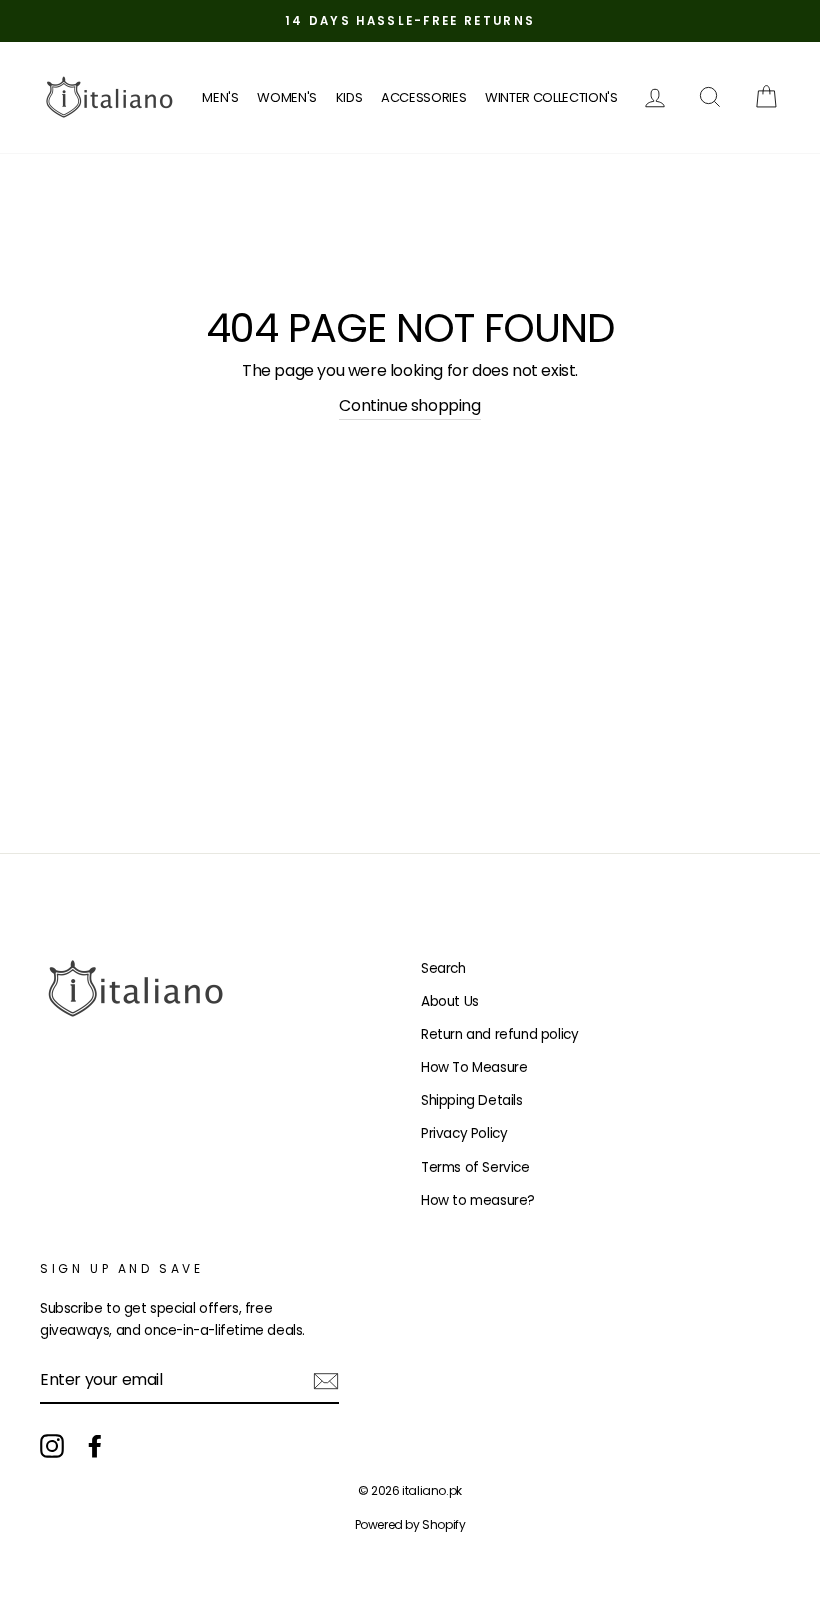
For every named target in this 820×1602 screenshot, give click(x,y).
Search (443, 968)
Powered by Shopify (410, 1524)
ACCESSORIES (423, 97)
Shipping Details (472, 1100)
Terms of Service (475, 1167)
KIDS (349, 97)
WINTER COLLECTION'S (551, 97)
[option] (410, 21)
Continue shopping (409, 405)
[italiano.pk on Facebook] (95, 1446)
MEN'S (220, 97)
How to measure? (478, 1200)
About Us (450, 1001)
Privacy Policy (464, 1133)
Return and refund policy (499, 1034)
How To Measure (474, 1067)
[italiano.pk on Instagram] (52, 1446)
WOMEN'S (287, 97)
